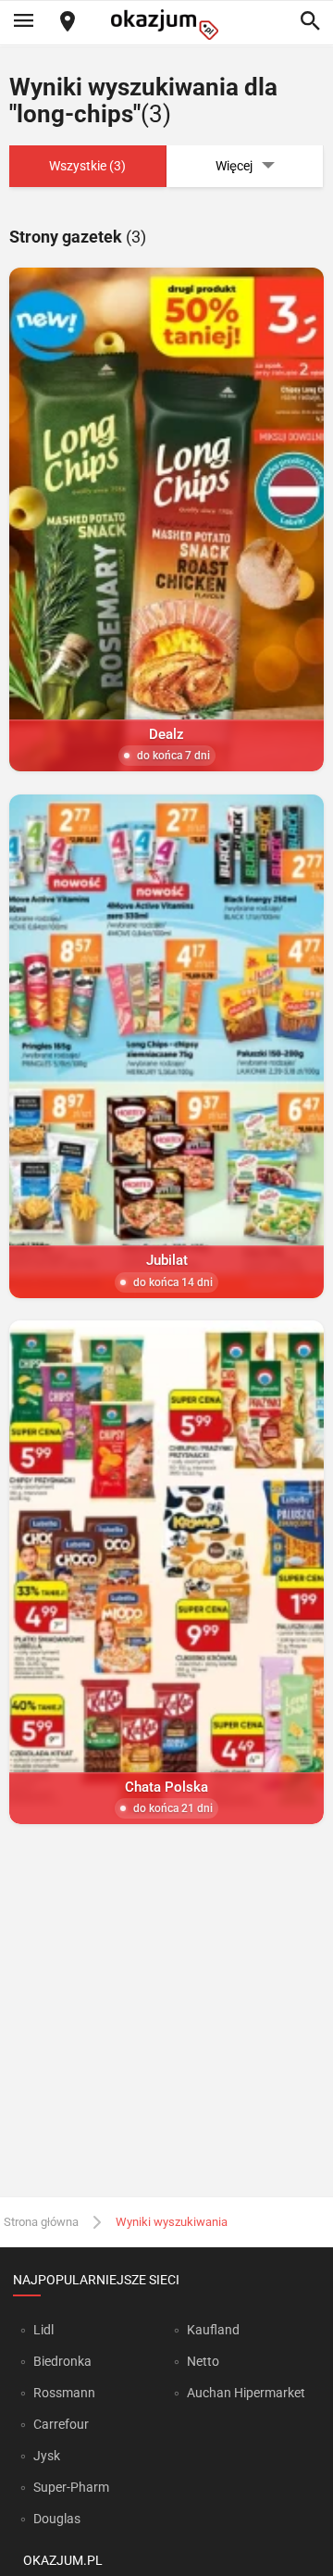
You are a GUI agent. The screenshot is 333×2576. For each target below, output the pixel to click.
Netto (203, 2361)
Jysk (47, 2456)
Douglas (57, 2519)
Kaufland (213, 2330)
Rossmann (64, 2393)
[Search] (310, 22)
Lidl (43, 2330)
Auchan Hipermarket (246, 2393)
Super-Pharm (71, 2487)
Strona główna (41, 2222)
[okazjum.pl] (166, 25)
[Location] (68, 23)
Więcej (234, 166)
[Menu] (23, 22)
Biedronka (62, 2361)
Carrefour (61, 2424)
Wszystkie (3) (87, 166)
